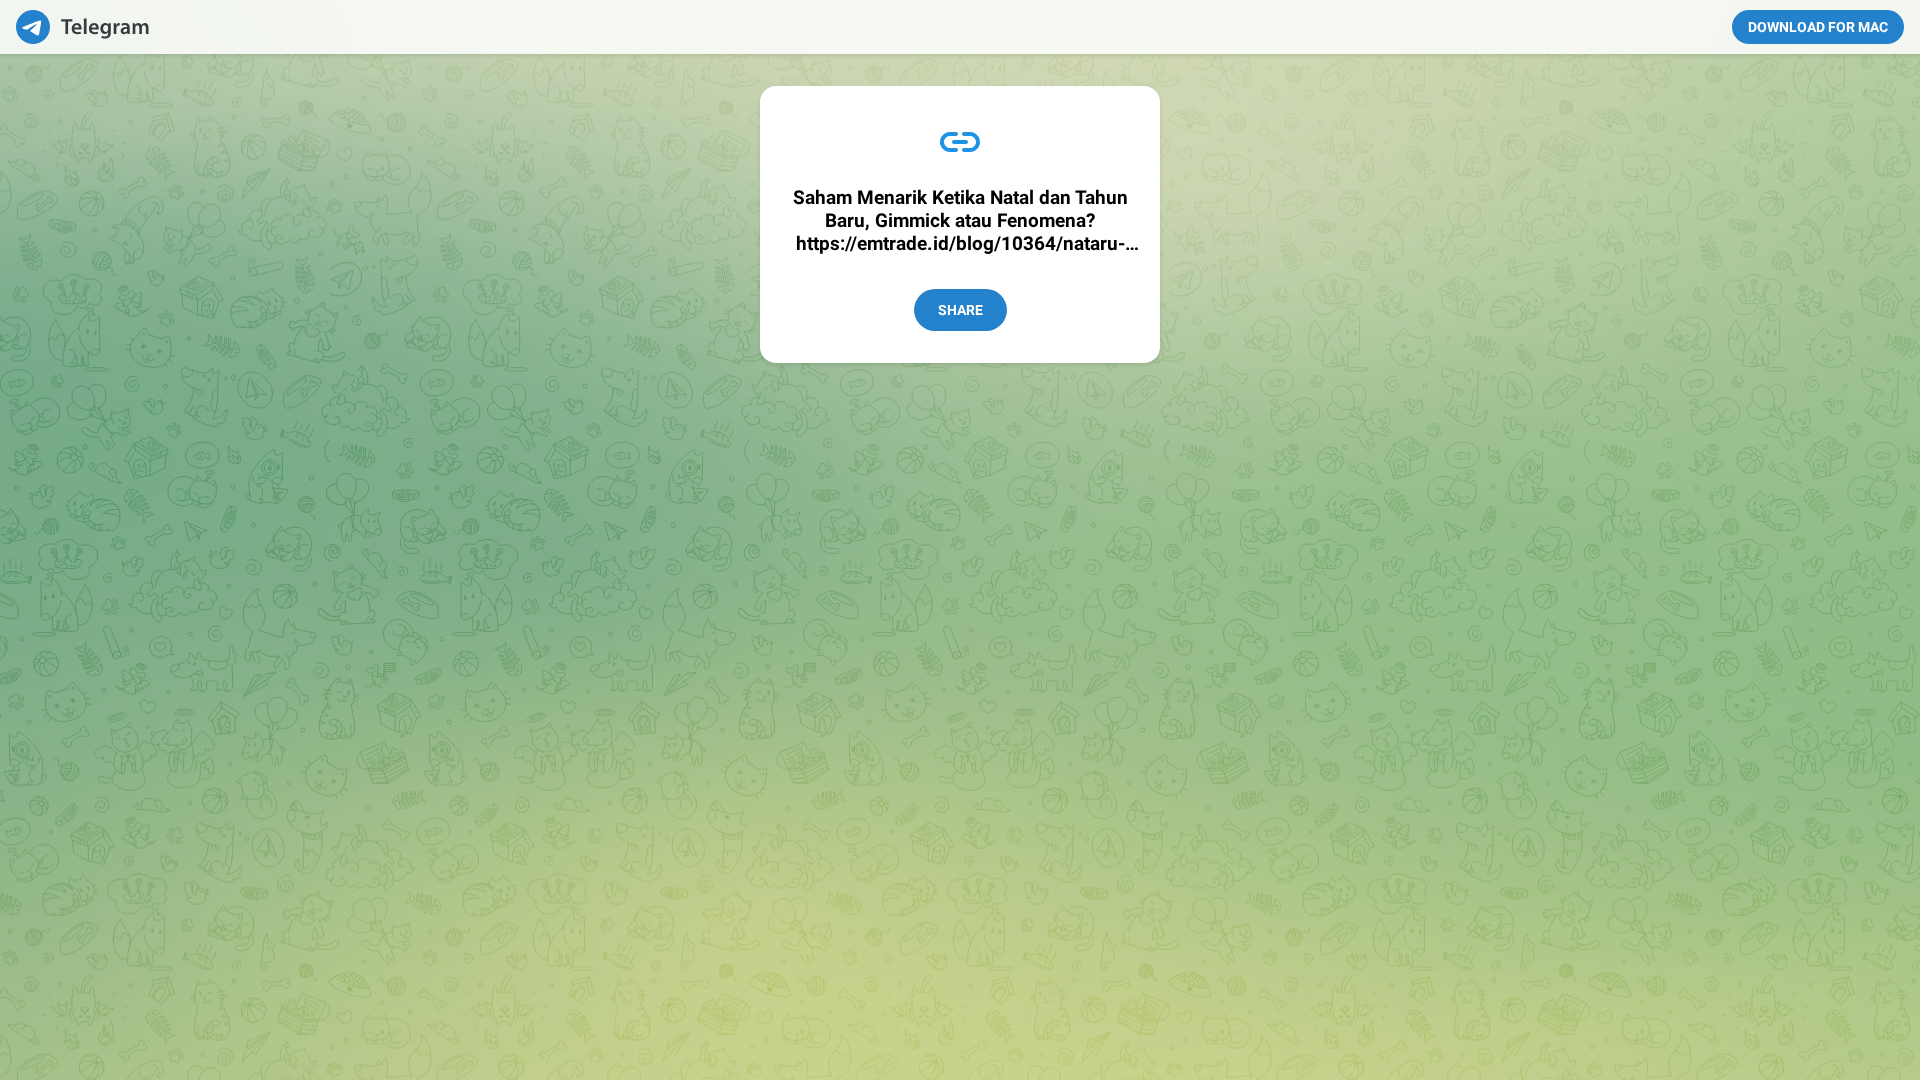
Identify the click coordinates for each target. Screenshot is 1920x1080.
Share (960, 310)
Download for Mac (1818, 27)
